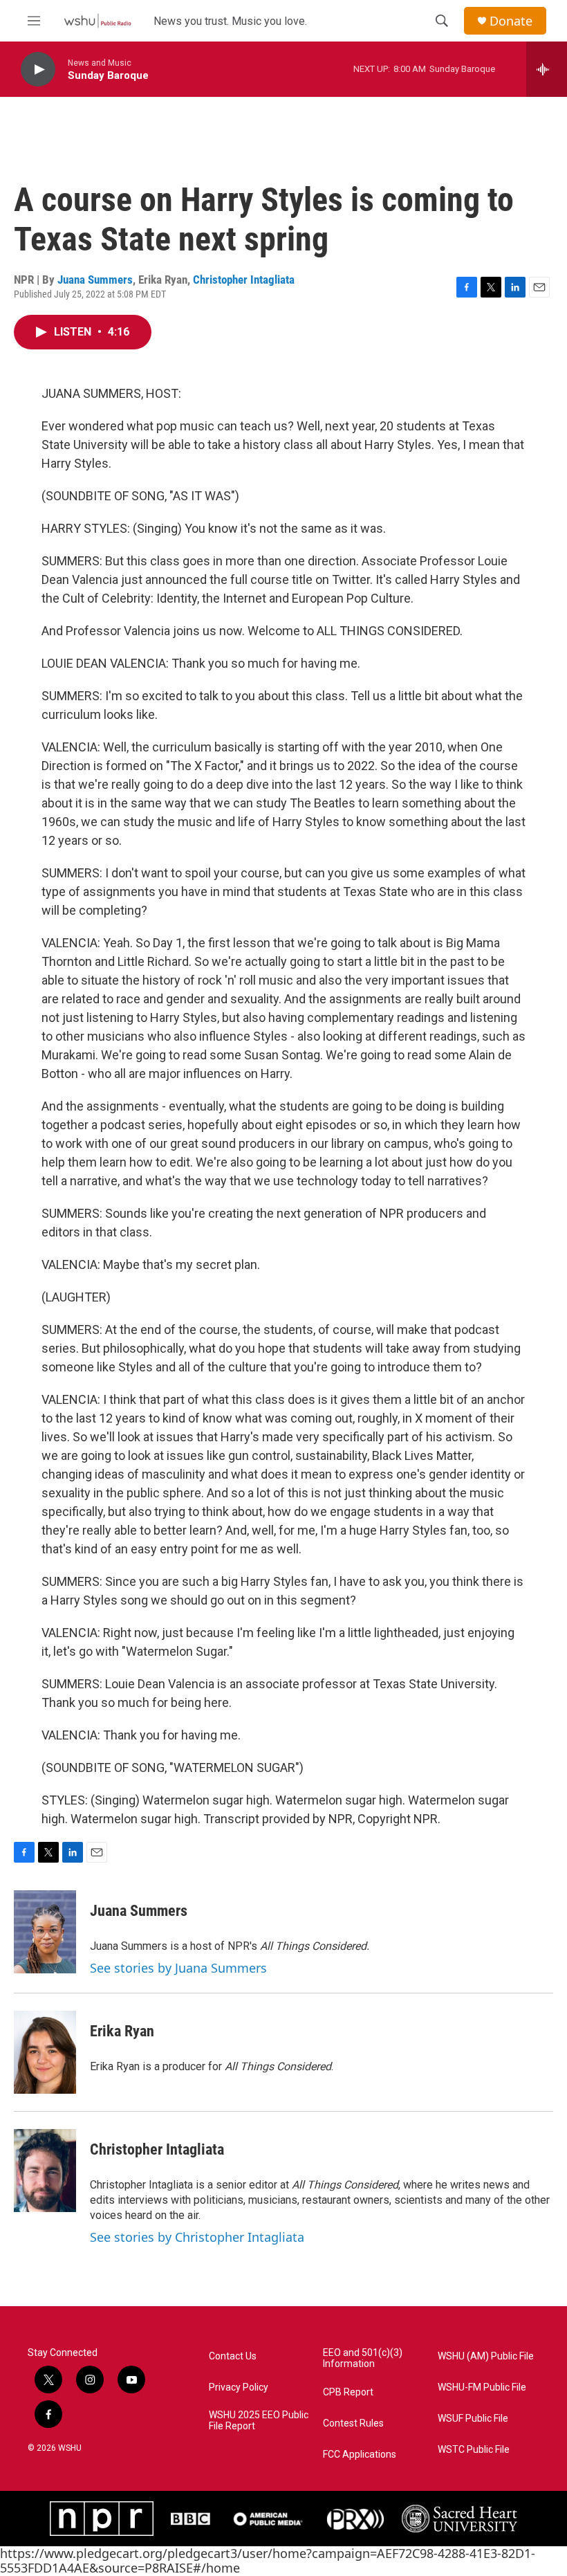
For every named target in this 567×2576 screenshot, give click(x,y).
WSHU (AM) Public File (486, 2356)
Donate (511, 21)
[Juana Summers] (45, 1932)
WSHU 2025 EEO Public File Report (259, 2421)
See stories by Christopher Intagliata (197, 2237)
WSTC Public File (474, 2450)
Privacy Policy (239, 2387)
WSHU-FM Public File (482, 2387)
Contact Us (233, 2356)
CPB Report (348, 2392)
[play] (38, 70)
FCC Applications (360, 2455)
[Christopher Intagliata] (45, 2171)
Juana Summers (95, 280)
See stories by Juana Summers (178, 1968)
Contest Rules (353, 2423)
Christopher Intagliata (244, 280)
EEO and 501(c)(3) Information (363, 2358)
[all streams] (547, 69)
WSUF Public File (473, 2419)
